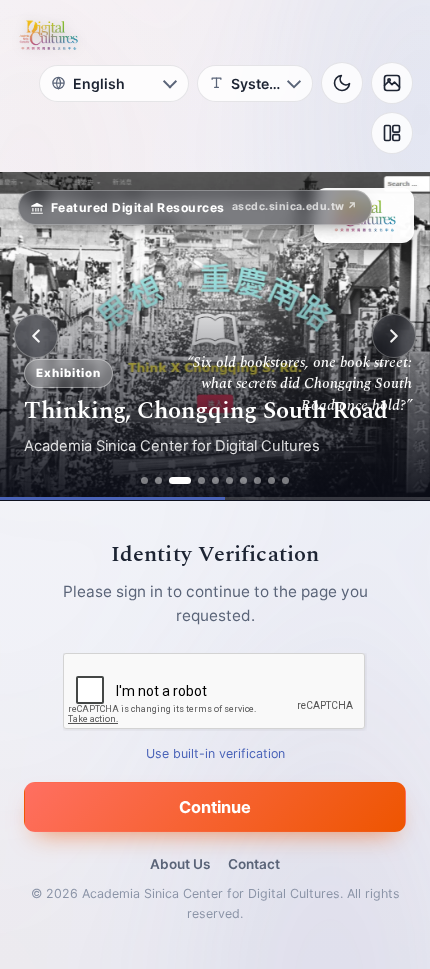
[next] (394, 336)
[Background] (392, 83)
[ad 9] (271, 480)
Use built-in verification (215, 753)
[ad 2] (158, 480)
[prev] (36, 336)
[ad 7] (243, 480)
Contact (254, 864)
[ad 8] (257, 480)
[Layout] (392, 133)
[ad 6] (229, 480)
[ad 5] (215, 480)
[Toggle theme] (342, 83)
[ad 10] (285, 480)
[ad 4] (201, 480)
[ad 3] (180, 480)
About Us (180, 864)
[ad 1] (144, 480)
